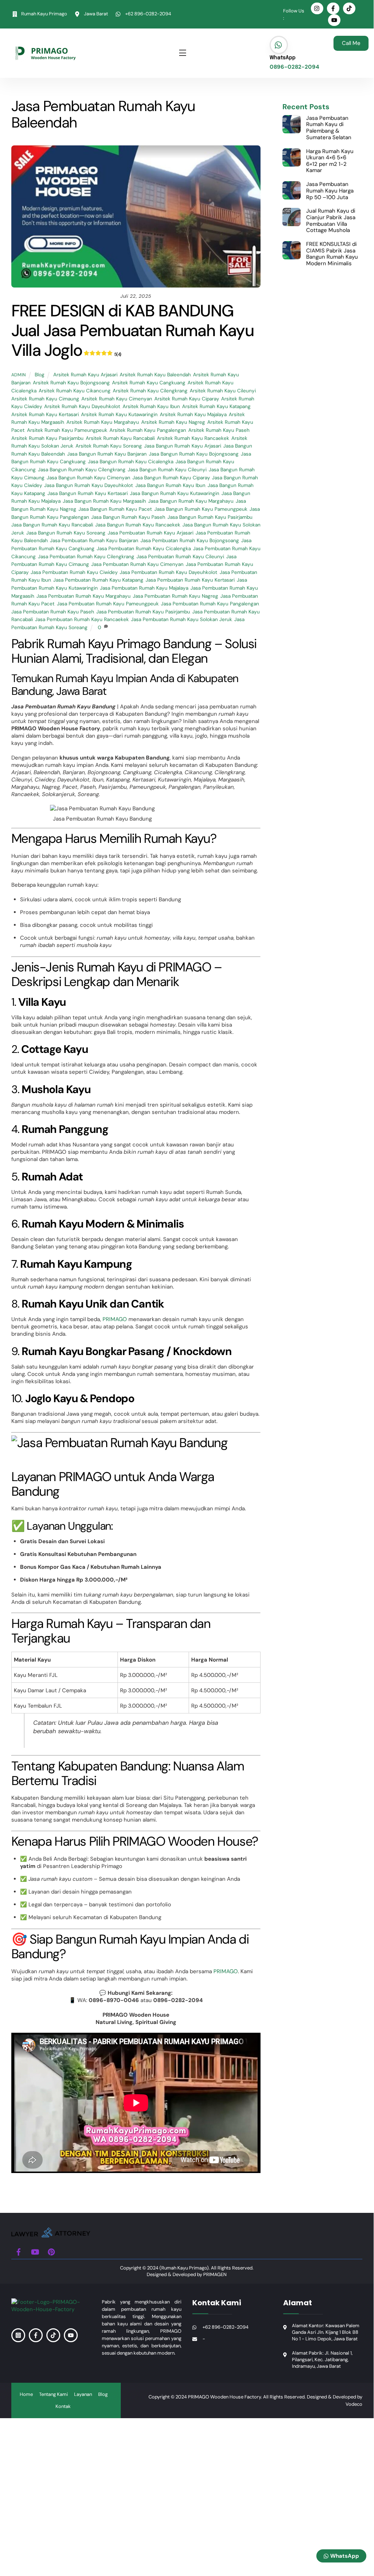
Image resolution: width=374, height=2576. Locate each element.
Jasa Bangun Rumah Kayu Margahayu (191, 501)
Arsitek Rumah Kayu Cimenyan (117, 399)
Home (26, 2394)
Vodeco (354, 2404)
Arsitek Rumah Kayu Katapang (216, 406)
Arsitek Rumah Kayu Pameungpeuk (67, 430)
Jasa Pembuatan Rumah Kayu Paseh (53, 612)
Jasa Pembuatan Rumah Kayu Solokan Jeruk (182, 619)
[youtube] (35, 2251)
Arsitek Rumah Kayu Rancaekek (193, 438)
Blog (40, 375)
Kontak (63, 2406)
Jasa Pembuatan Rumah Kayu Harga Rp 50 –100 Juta (330, 191)
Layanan (83, 2394)
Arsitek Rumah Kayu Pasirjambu (47, 438)
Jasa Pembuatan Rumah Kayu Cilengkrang (86, 557)
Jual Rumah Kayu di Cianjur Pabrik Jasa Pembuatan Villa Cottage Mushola (331, 221)
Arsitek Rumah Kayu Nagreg (173, 422)
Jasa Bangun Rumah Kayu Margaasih (104, 501)
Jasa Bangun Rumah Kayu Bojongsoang (194, 454)
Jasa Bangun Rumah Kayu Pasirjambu (210, 517)
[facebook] (19, 2251)
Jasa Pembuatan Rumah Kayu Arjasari (151, 533)
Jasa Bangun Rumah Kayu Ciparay (171, 478)
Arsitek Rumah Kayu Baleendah (155, 375)
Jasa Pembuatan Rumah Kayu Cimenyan (137, 564)
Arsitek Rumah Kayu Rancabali (120, 438)
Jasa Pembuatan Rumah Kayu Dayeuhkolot (169, 572)
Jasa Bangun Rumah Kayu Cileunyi (167, 470)
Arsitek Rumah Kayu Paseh (219, 430)
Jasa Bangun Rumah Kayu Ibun (170, 485)
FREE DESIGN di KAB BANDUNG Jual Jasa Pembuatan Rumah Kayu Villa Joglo (132, 330)
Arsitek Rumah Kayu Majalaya (193, 414)
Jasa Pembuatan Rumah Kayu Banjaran (94, 541)
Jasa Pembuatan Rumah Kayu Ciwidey (74, 572)
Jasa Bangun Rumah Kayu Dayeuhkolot (89, 485)
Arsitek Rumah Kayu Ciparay (187, 399)
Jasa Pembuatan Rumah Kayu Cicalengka (144, 549)
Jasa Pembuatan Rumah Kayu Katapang (98, 580)
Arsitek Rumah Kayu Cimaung (45, 399)
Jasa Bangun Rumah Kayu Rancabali (52, 525)
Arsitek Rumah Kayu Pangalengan (148, 430)
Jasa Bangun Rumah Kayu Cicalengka (131, 462)
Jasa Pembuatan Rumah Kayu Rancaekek (82, 619)
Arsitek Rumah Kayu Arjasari (85, 375)
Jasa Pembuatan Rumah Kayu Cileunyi (180, 557)
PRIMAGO (115, 1319)
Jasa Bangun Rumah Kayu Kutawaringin (175, 493)
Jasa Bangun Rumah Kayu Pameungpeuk (201, 509)
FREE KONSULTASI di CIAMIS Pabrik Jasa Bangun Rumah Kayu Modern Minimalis (332, 254)
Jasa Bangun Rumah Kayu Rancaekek (138, 525)
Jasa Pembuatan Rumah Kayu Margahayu (84, 596)
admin (19, 375)
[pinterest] (51, 2251)
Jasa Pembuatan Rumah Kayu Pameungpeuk (108, 604)
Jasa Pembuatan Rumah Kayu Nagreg (176, 596)
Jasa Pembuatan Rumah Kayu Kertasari (190, 580)
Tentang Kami (53, 2394)
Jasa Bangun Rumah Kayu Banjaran (107, 454)
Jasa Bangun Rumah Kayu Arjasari (183, 446)
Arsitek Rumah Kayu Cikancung (75, 391)
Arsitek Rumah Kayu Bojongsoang (71, 383)
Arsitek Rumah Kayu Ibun (151, 406)
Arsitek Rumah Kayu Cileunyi (223, 391)
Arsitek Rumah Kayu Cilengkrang (150, 391)
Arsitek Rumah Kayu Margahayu (103, 422)
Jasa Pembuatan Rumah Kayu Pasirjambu (143, 612)
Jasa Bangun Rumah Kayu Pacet (115, 509)
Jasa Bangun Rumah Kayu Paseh (128, 517)
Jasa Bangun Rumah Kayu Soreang (66, 533)
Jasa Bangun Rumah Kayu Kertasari (88, 493)
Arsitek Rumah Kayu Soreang (109, 446)
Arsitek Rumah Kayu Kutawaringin (119, 414)
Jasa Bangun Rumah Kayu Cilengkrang (82, 470)
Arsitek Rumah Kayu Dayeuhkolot (82, 406)
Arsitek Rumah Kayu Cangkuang (149, 383)
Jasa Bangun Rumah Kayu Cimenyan (88, 478)
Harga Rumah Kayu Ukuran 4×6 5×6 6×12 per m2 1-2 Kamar (330, 161)
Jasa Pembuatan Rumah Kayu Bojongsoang (190, 541)
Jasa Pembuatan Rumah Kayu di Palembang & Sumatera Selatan (329, 128)
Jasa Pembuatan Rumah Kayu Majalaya (144, 588)
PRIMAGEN (215, 2274)
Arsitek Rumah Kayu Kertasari (45, 414)
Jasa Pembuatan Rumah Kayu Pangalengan (210, 604)
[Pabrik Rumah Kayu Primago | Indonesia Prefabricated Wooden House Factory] (51, 2235)
